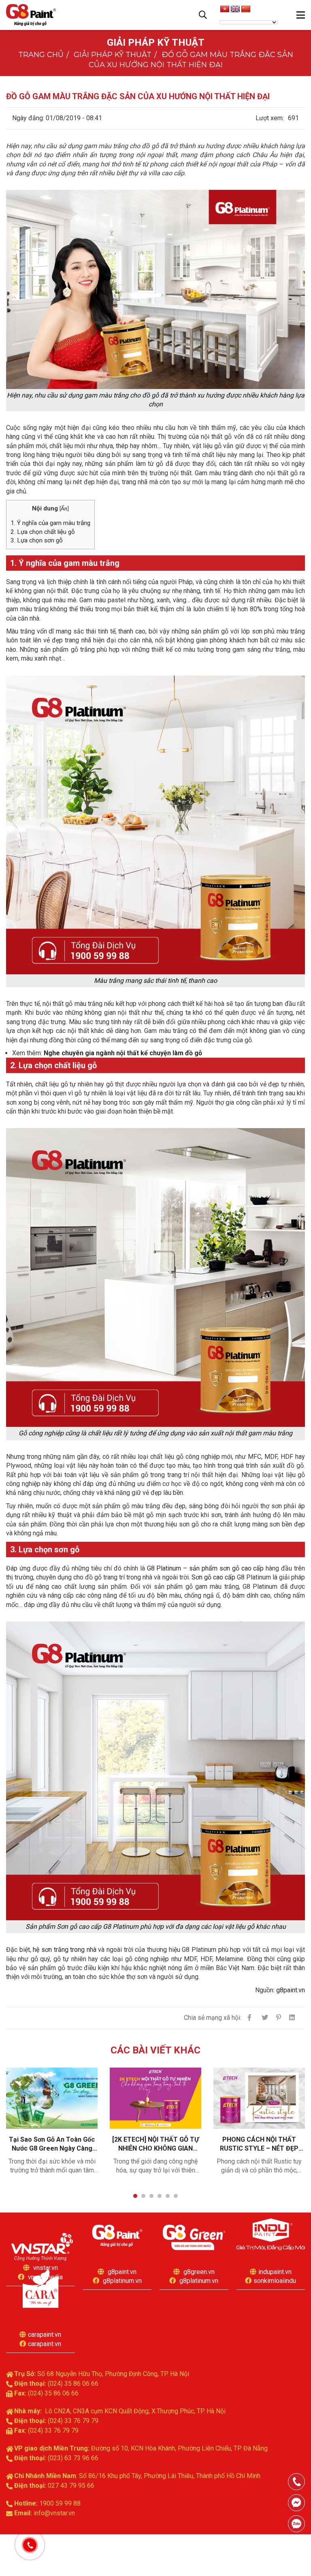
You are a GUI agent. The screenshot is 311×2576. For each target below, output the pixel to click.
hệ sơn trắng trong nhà (65, 1950)
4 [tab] (160, 2196)
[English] (235, 9)
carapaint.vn (45, 2335)
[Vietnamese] (225, 9)
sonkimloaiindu (275, 2281)
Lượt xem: (270, 118)
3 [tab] (151, 2196)
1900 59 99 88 (60, 2503)
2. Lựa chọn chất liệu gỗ (43, 532)
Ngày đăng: (28, 118)
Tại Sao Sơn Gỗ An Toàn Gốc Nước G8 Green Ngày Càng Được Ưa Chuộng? (52, 2144)
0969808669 (296, 2524)
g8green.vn (199, 2272)
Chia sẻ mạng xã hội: (213, 2018)
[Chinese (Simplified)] (246, 9)
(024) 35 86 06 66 (73, 2384)
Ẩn (64, 508)
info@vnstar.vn (54, 2513)
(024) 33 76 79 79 (73, 2421)
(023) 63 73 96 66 (73, 2458)
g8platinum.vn (122, 2281)
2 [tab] (143, 2196)
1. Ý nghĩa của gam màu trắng (50, 523)
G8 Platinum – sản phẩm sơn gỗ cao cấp (206, 1568)
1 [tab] (135, 2196)
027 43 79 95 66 (71, 2486)
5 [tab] (168, 2196)
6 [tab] (176, 2196)
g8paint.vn (291, 1990)
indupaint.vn (275, 2272)
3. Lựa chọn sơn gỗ (37, 540)
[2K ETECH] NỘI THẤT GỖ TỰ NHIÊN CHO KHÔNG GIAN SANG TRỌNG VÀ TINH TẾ (155, 2144)
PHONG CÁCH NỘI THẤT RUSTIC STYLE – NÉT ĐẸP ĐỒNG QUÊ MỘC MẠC (259, 2144)
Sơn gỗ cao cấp (213, 1577)
